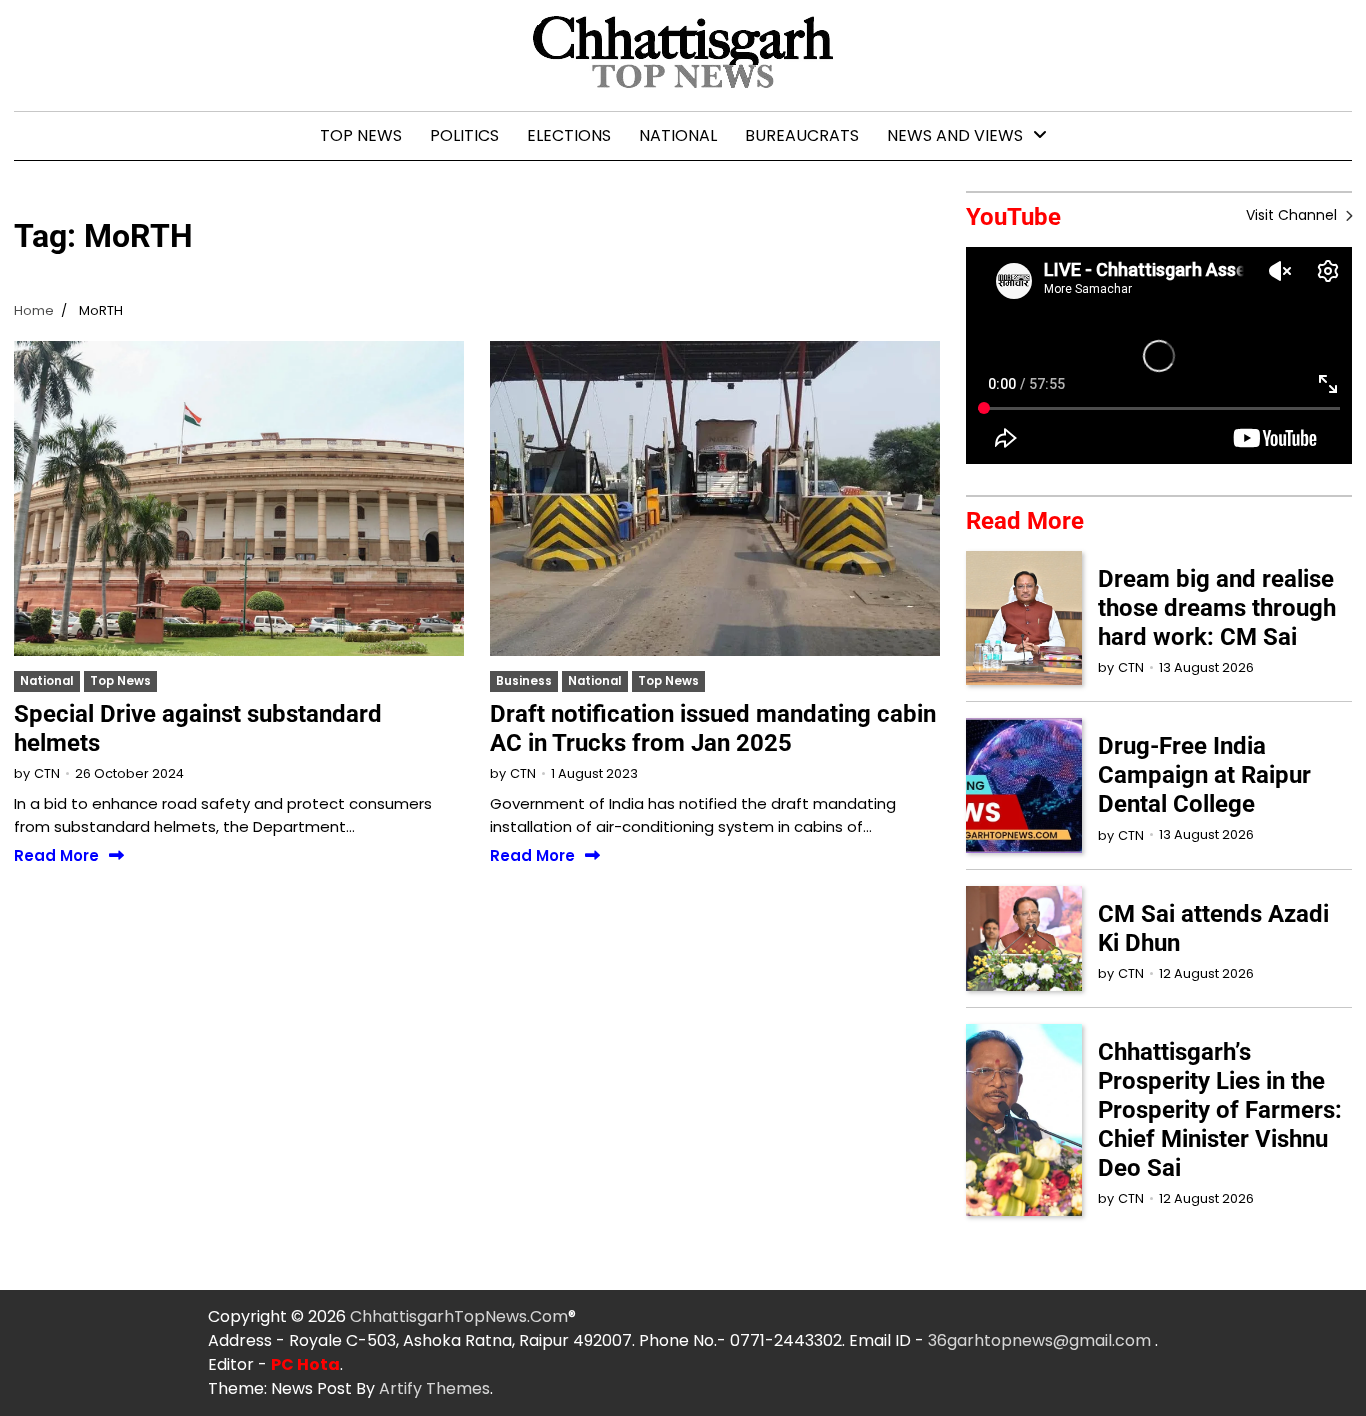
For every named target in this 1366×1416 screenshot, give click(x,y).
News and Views (955, 135)
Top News (361, 135)
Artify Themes (434, 1388)
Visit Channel (1293, 215)
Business (524, 681)
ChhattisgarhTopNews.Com (459, 1316)
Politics (464, 135)
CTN (47, 773)
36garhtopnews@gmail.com (1041, 1340)
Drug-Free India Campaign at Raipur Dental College (1204, 775)
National (678, 135)
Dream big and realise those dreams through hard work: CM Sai (1217, 608)
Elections (569, 135)
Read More (56, 856)
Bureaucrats (802, 135)
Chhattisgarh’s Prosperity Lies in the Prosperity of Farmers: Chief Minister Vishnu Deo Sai (1220, 1109)
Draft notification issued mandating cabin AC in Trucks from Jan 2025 (713, 728)
